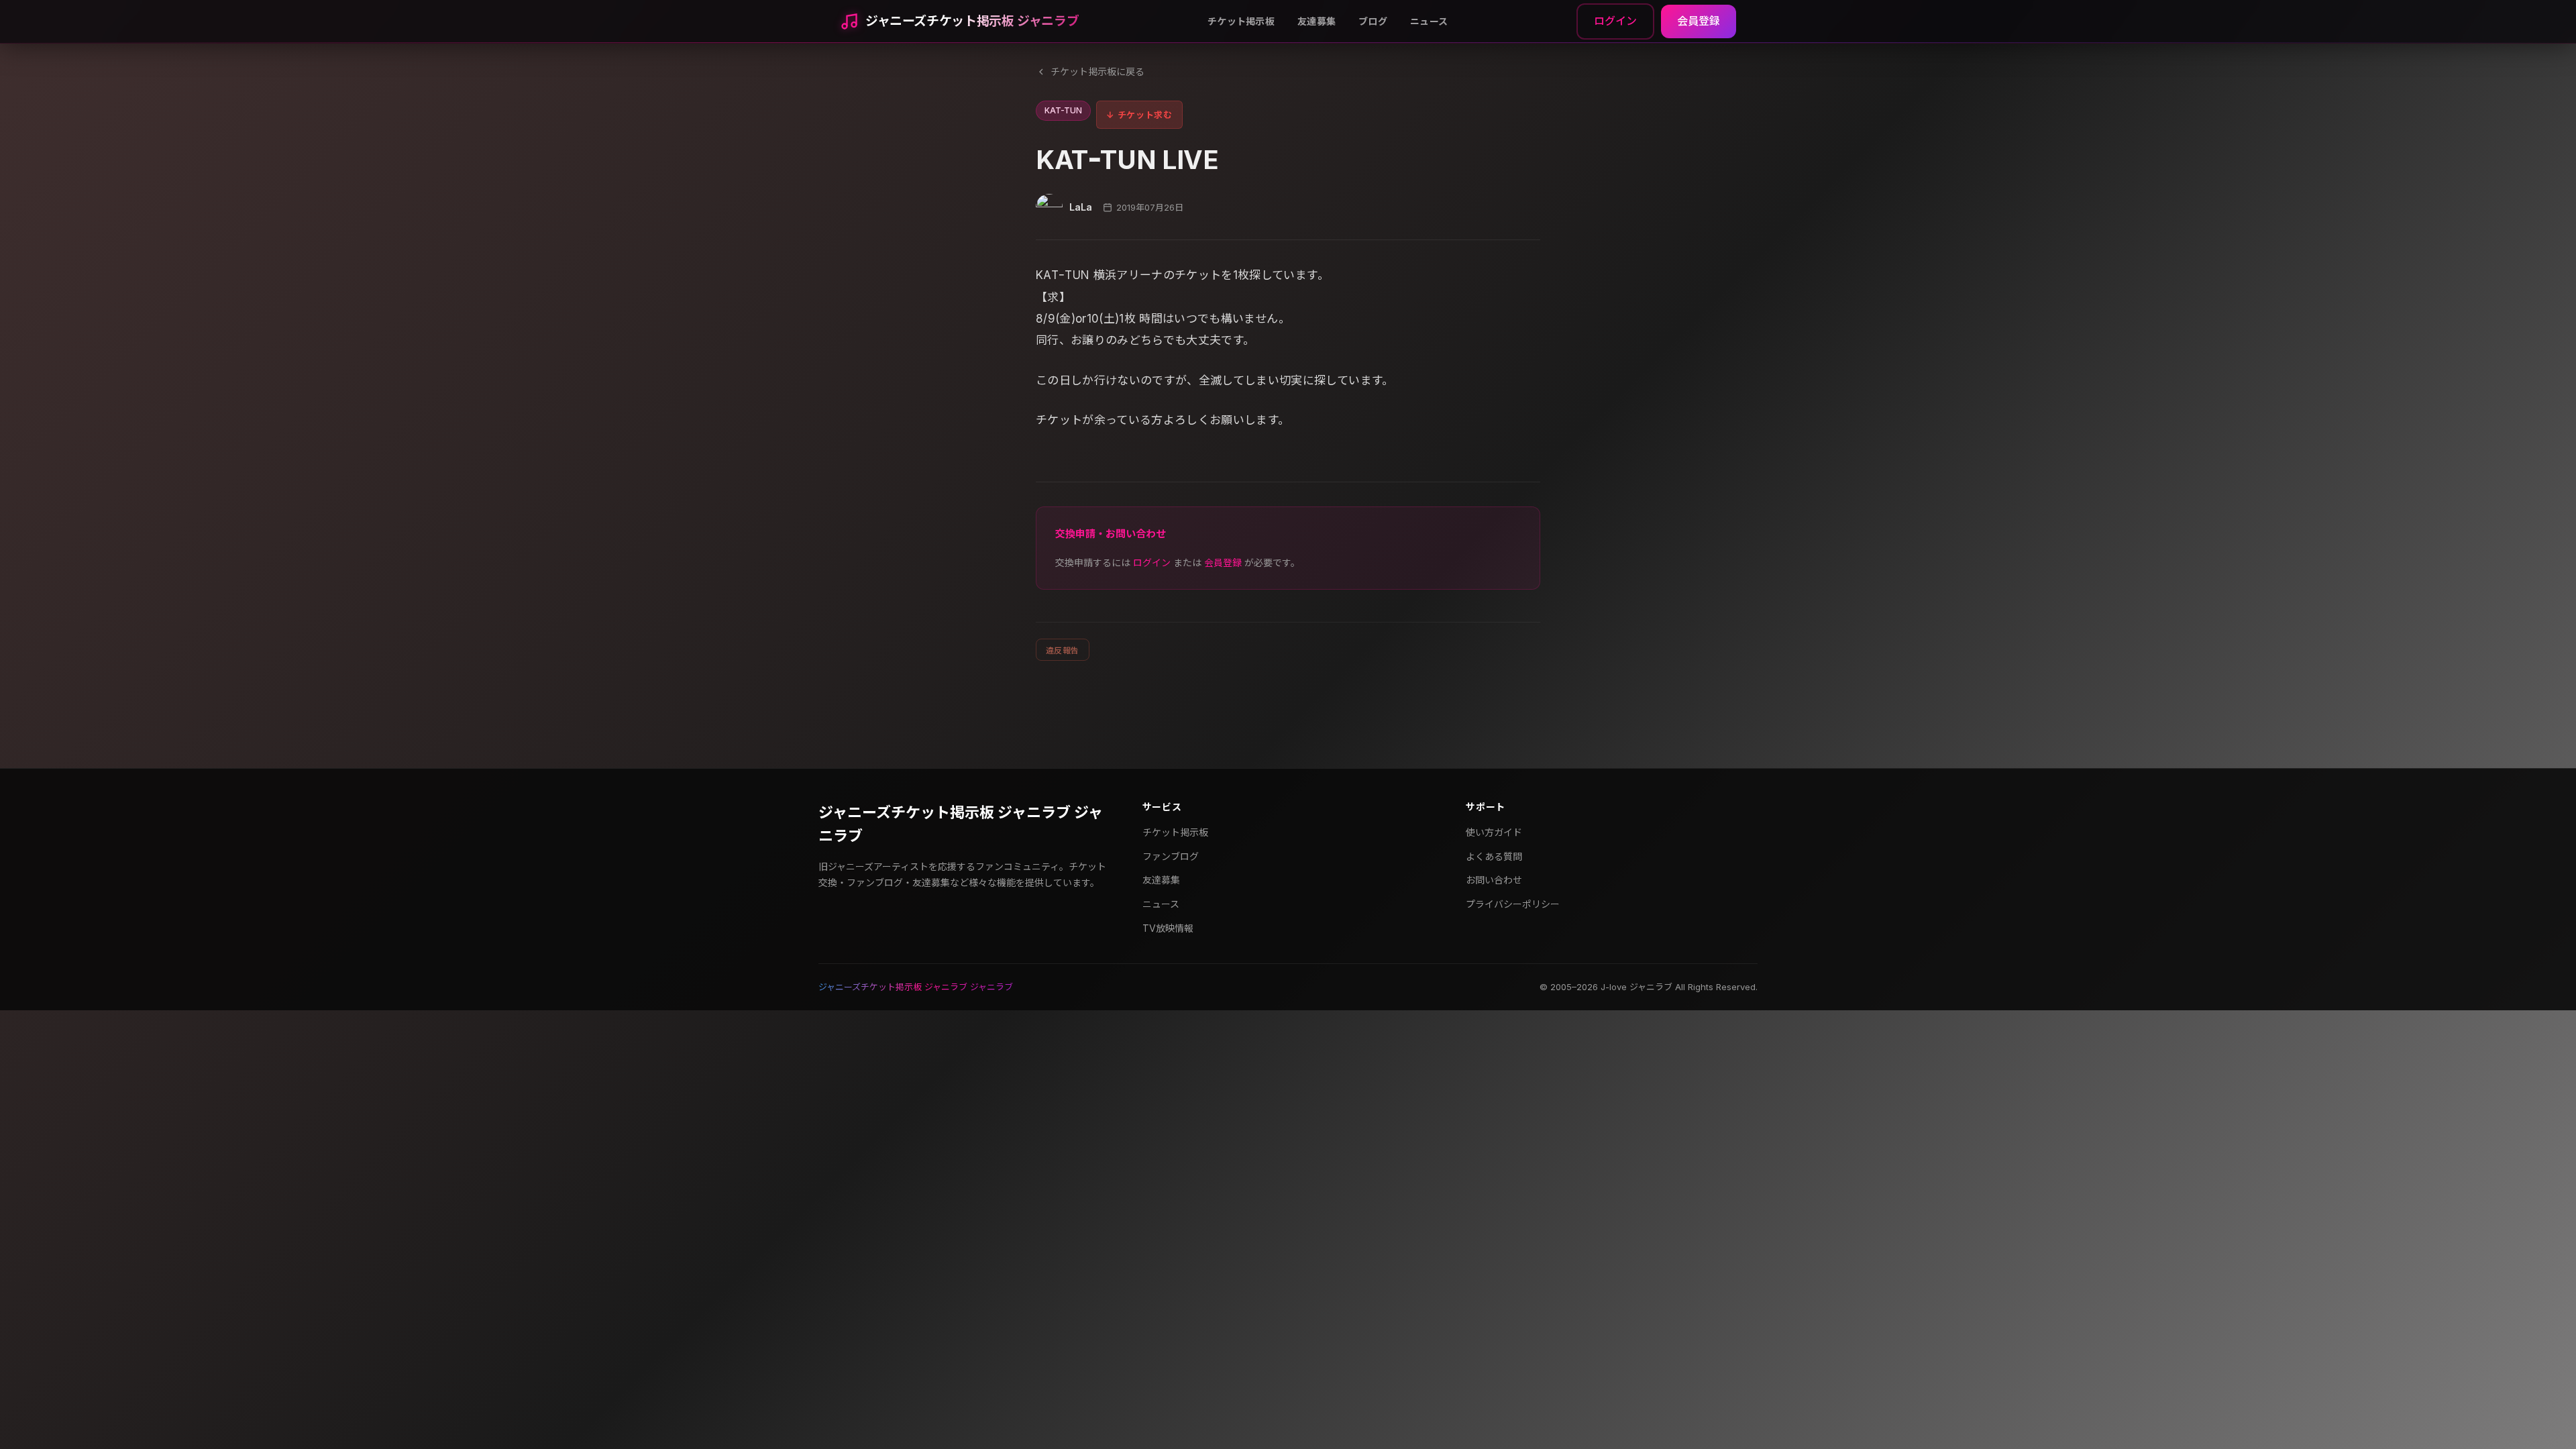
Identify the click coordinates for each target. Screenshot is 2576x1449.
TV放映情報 (1168, 928)
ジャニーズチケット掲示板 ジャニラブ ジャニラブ (961, 824)
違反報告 (1063, 650)
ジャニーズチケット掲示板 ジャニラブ (972, 21)
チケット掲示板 (1241, 21)
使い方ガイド (1494, 832)
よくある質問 (1494, 856)
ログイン (1615, 21)
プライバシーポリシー (1513, 904)
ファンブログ (1171, 856)
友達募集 (1317, 21)
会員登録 (1699, 21)
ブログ (1373, 21)
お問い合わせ (1494, 880)
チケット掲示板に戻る (1097, 71)
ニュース (1429, 21)
